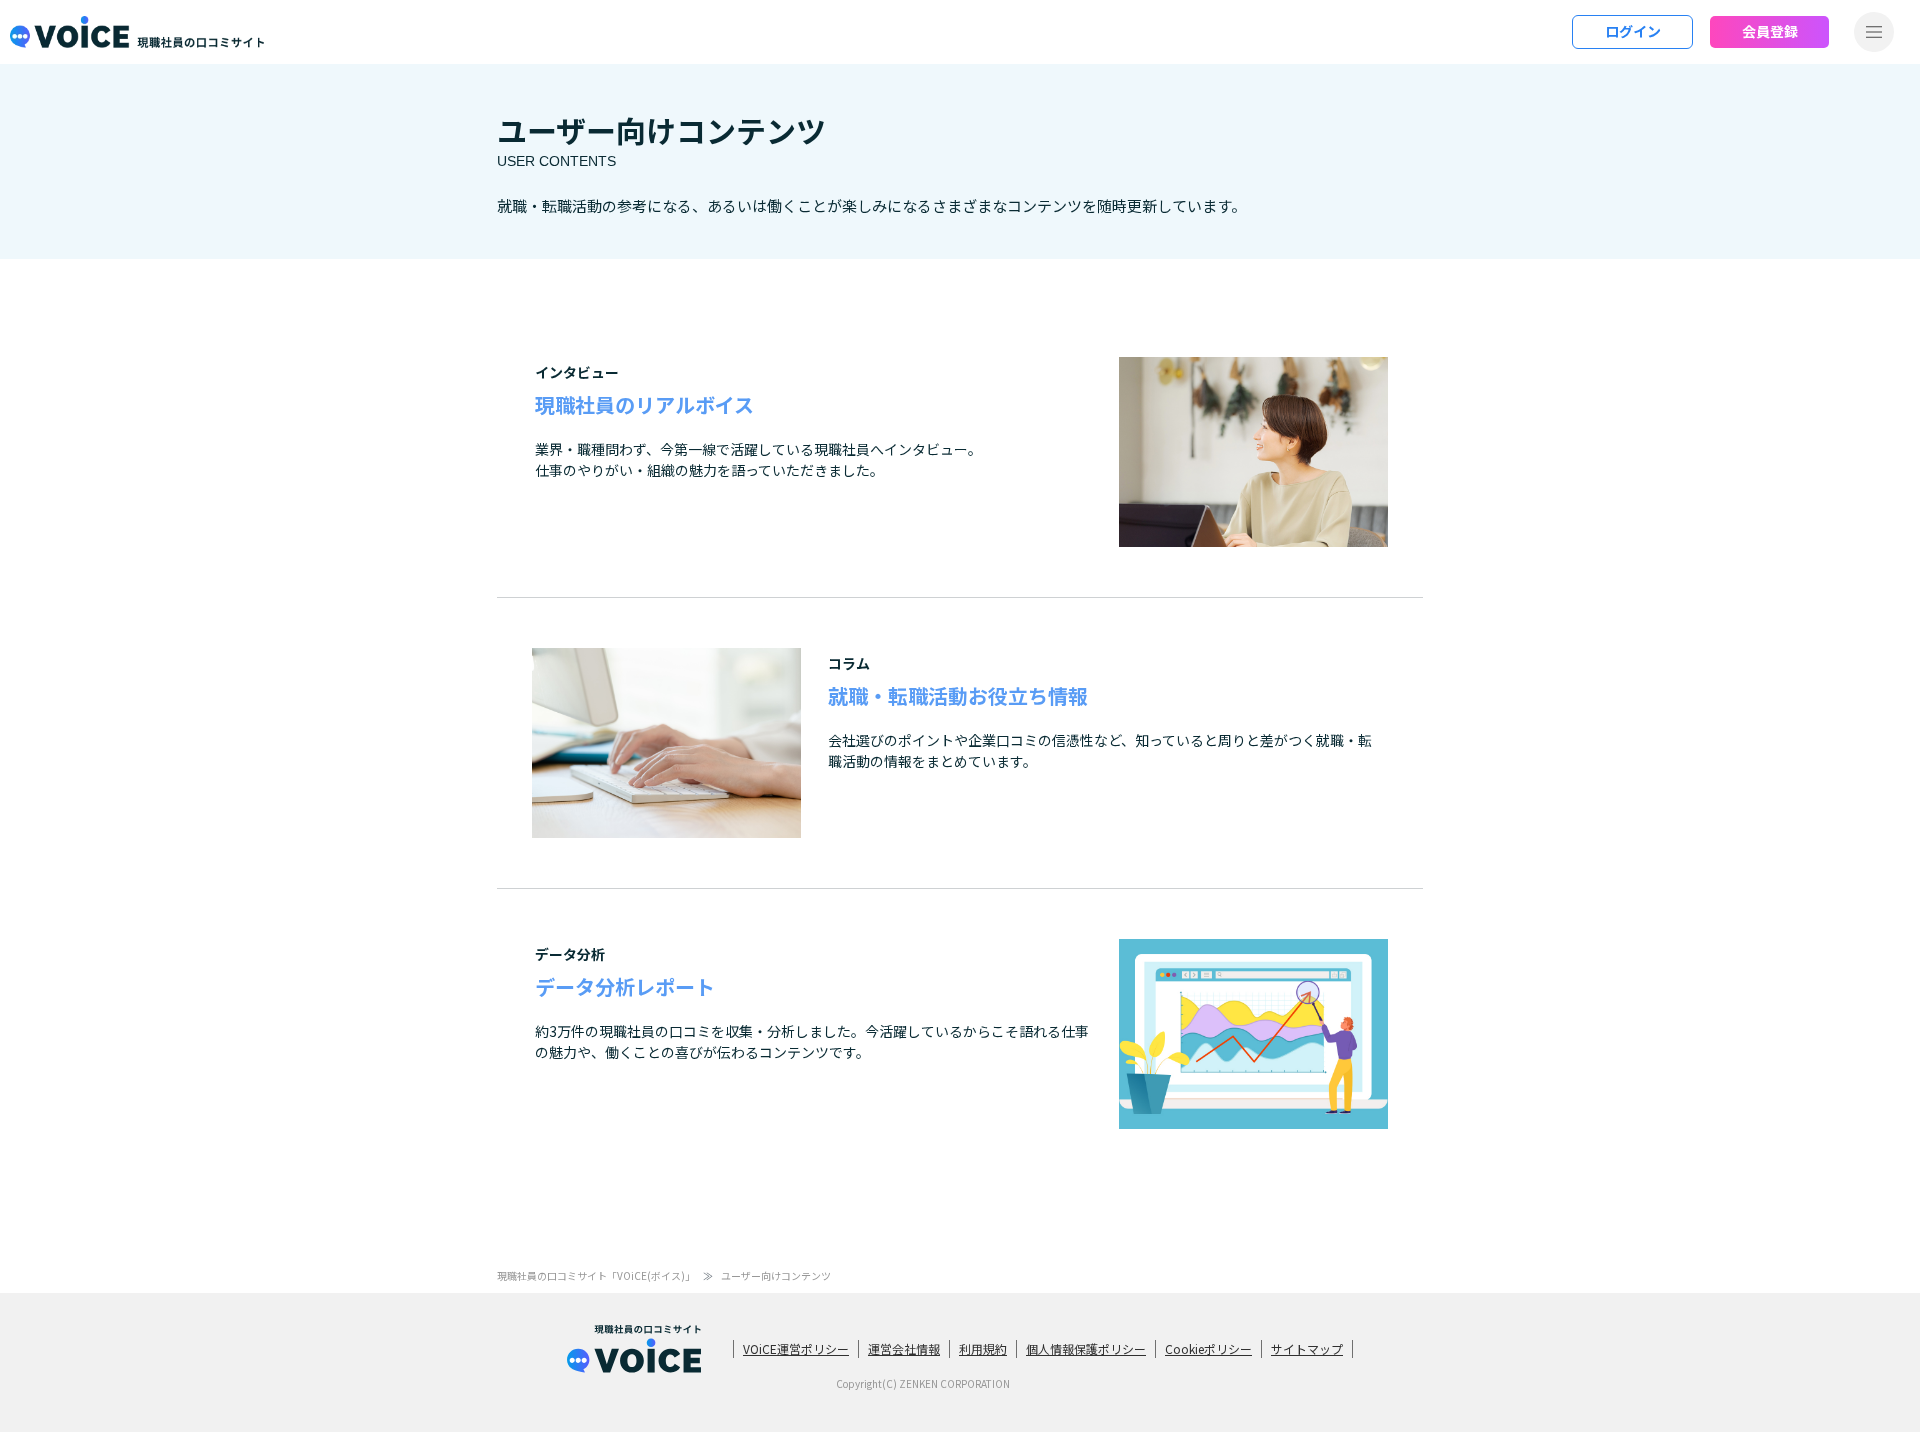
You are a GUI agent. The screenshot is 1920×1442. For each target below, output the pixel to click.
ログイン (1633, 31)
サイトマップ (1307, 1348)
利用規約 (983, 1348)
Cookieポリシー (1208, 1348)
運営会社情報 (904, 1348)
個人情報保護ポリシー (1086, 1348)
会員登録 (1770, 31)
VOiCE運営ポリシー (796, 1348)
